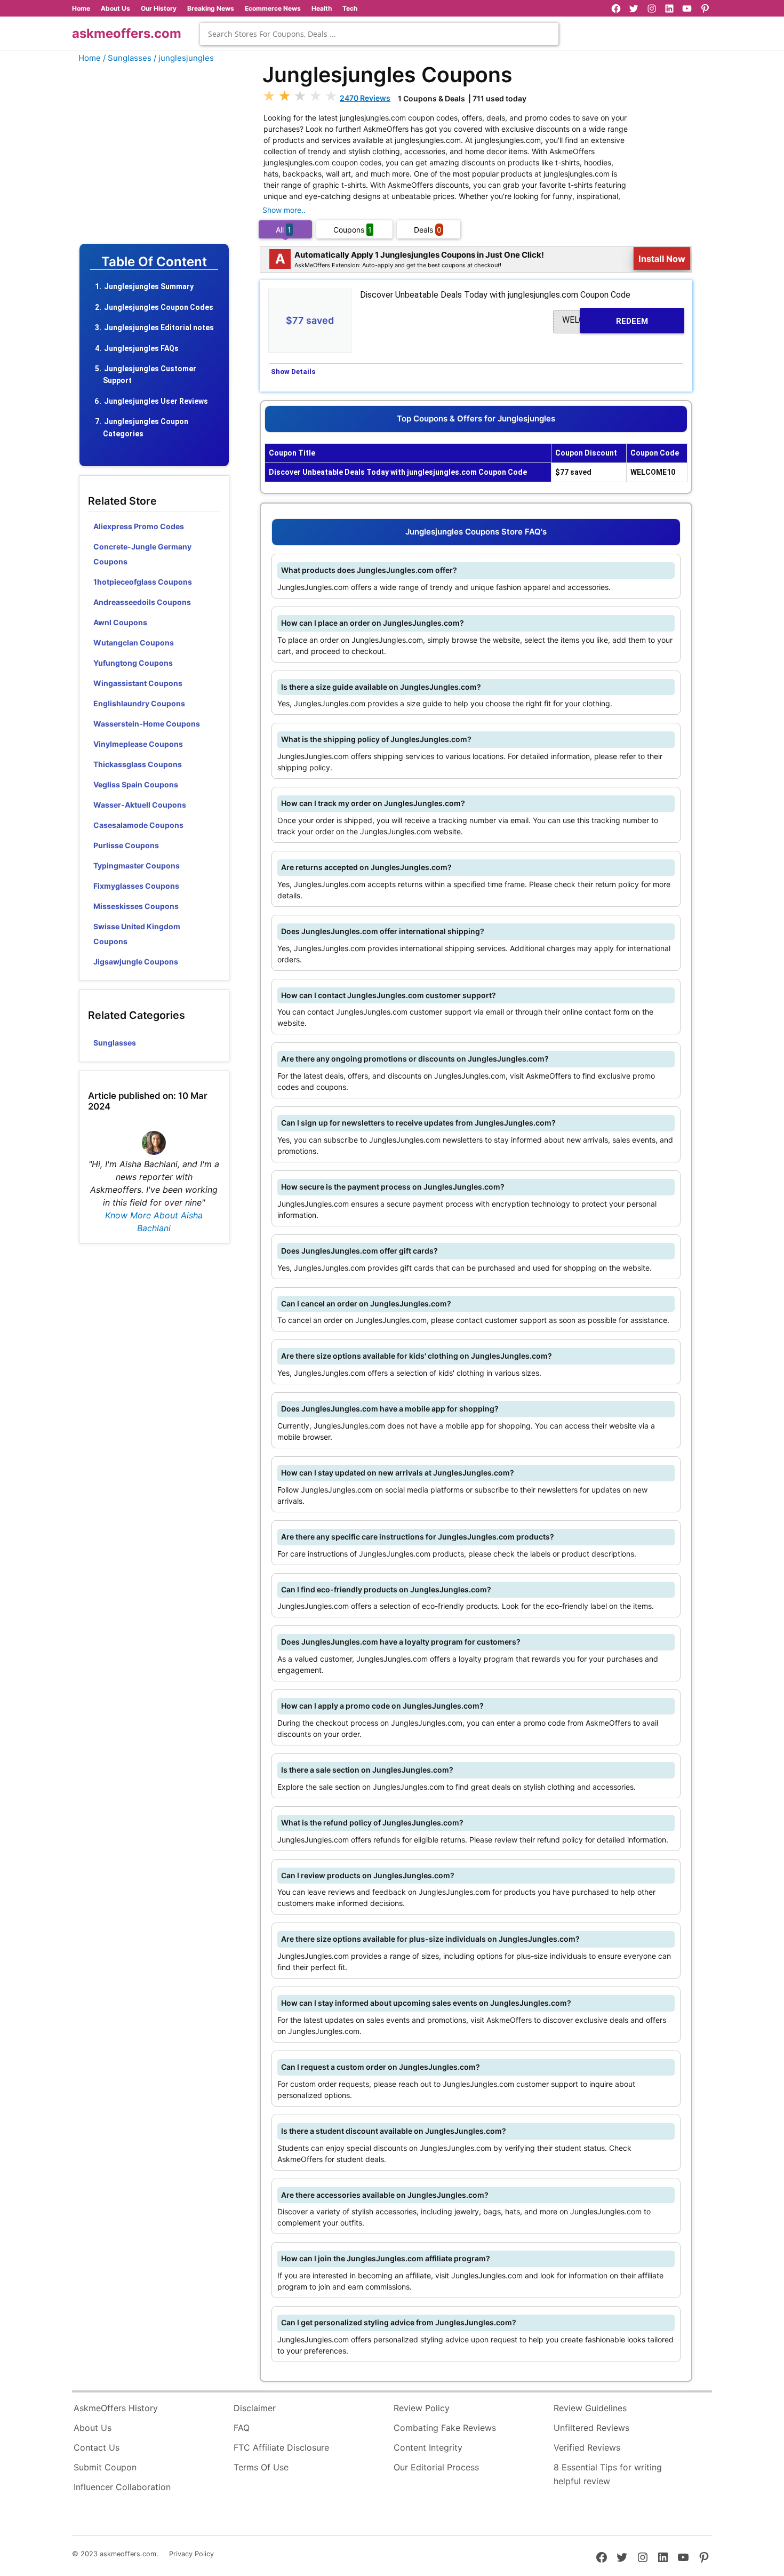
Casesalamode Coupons (138, 825)
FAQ (242, 2428)
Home (81, 8)
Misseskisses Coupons (136, 906)
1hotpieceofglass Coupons (143, 582)
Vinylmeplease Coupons (138, 744)
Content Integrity (428, 2447)
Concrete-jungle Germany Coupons (142, 554)
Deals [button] (428, 230)
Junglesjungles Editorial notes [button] (159, 328)
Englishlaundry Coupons (139, 703)
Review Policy (422, 2408)
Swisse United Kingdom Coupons (137, 934)
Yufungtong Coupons (133, 663)
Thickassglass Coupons (138, 764)
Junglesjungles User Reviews (156, 401)
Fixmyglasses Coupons (136, 886)
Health (322, 8)
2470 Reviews (365, 98)
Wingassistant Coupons (138, 683)
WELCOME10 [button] (605, 320)
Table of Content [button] (154, 262)
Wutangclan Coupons (134, 643)
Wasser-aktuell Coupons (140, 805)
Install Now (662, 258)
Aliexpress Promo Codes (139, 526)
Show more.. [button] (284, 210)
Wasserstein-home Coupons (147, 724)
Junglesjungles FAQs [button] (141, 348)
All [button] (283, 230)
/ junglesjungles (184, 58)
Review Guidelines (590, 2408)
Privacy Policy (191, 2554)
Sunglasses (115, 1043)
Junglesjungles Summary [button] (149, 286)
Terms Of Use (261, 2467)
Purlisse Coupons (126, 845)
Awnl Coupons (120, 622)
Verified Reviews (587, 2447)
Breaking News (211, 8)
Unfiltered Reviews (591, 2428)
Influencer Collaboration (122, 2487)
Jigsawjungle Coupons (136, 962)
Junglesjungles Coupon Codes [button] (159, 307)
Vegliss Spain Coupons (136, 784)
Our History (159, 8)
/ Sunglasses (127, 58)
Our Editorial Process (436, 2467)
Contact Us (97, 2447)
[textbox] (379, 34)
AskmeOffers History (116, 2408)
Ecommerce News (273, 8)
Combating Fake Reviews (445, 2428)
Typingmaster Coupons (137, 866)
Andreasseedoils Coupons (142, 602)
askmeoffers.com (127, 33)
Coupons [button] (353, 230)
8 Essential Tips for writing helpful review (608, 2474)
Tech (350, 8)
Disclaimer (255, 2408)
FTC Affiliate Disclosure (281, 2447)
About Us (115, 8)
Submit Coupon (105, 2467)
